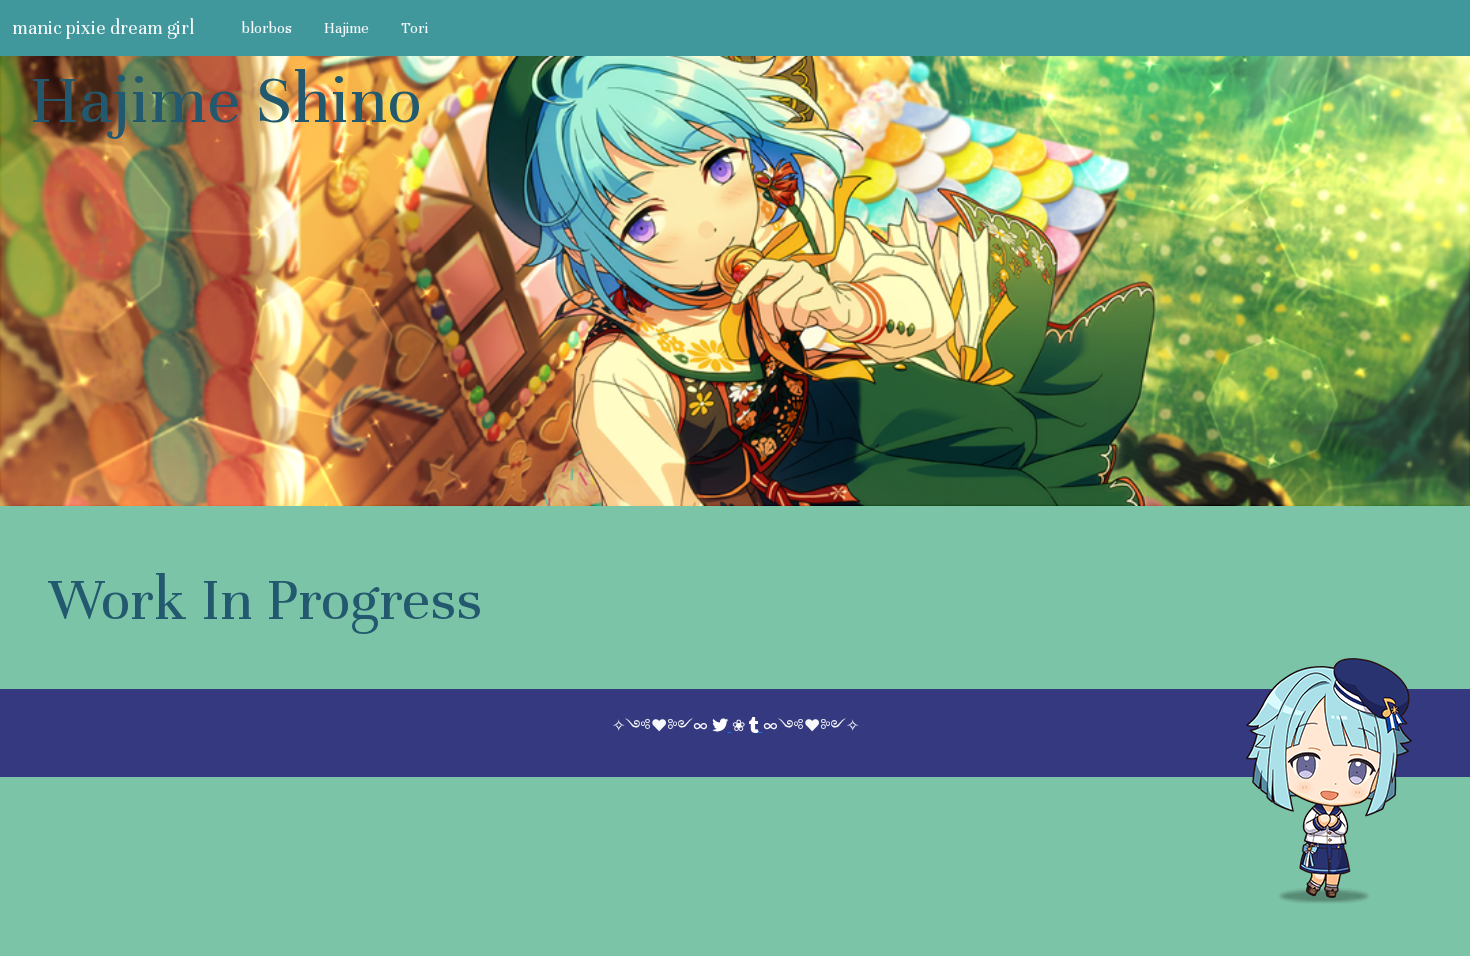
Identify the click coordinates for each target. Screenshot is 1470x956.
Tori (414, 28)
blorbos (267, 28)
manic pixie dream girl (103, 27)
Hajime (346, 28)
